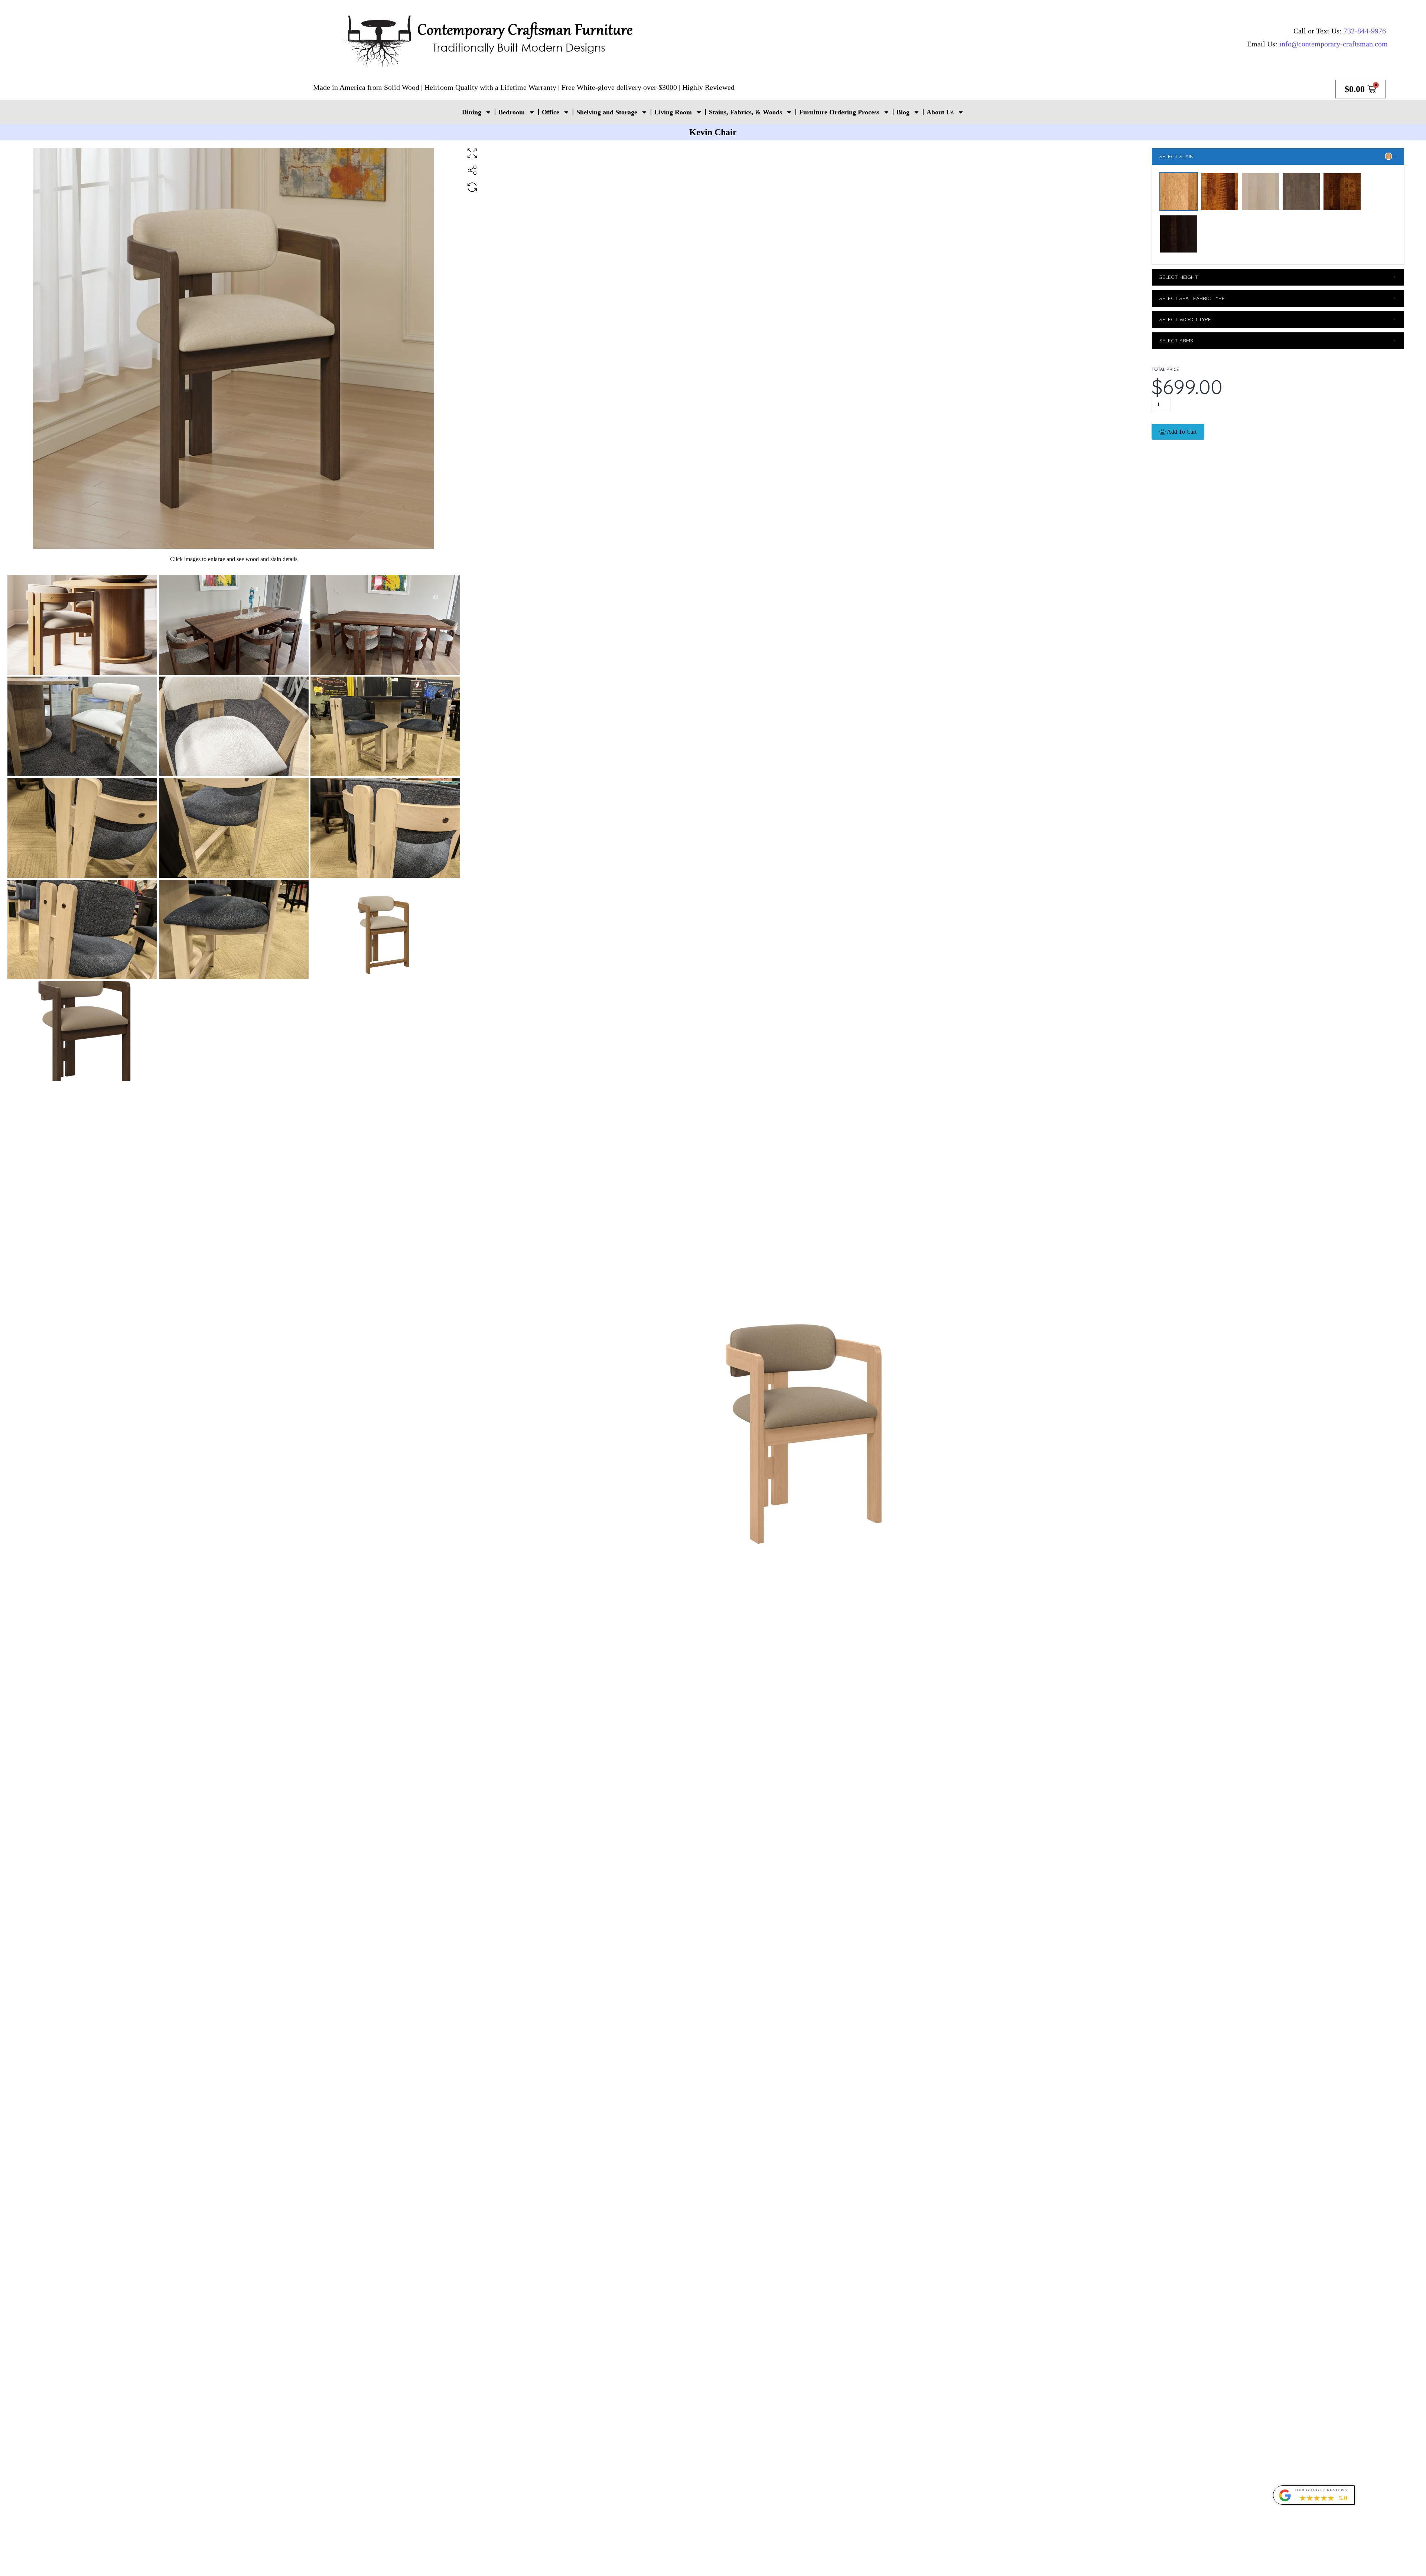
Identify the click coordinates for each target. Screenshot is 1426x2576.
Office (551, 112)
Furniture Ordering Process (839, 112)
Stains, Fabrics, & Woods (745, 112)
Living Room (673, 112)
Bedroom (512, 112)
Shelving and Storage (607, 112)
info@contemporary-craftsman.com (1334, 44)
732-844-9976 (1365, 31)
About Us (940, 112)
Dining (472, 112)
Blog (903, 112)
